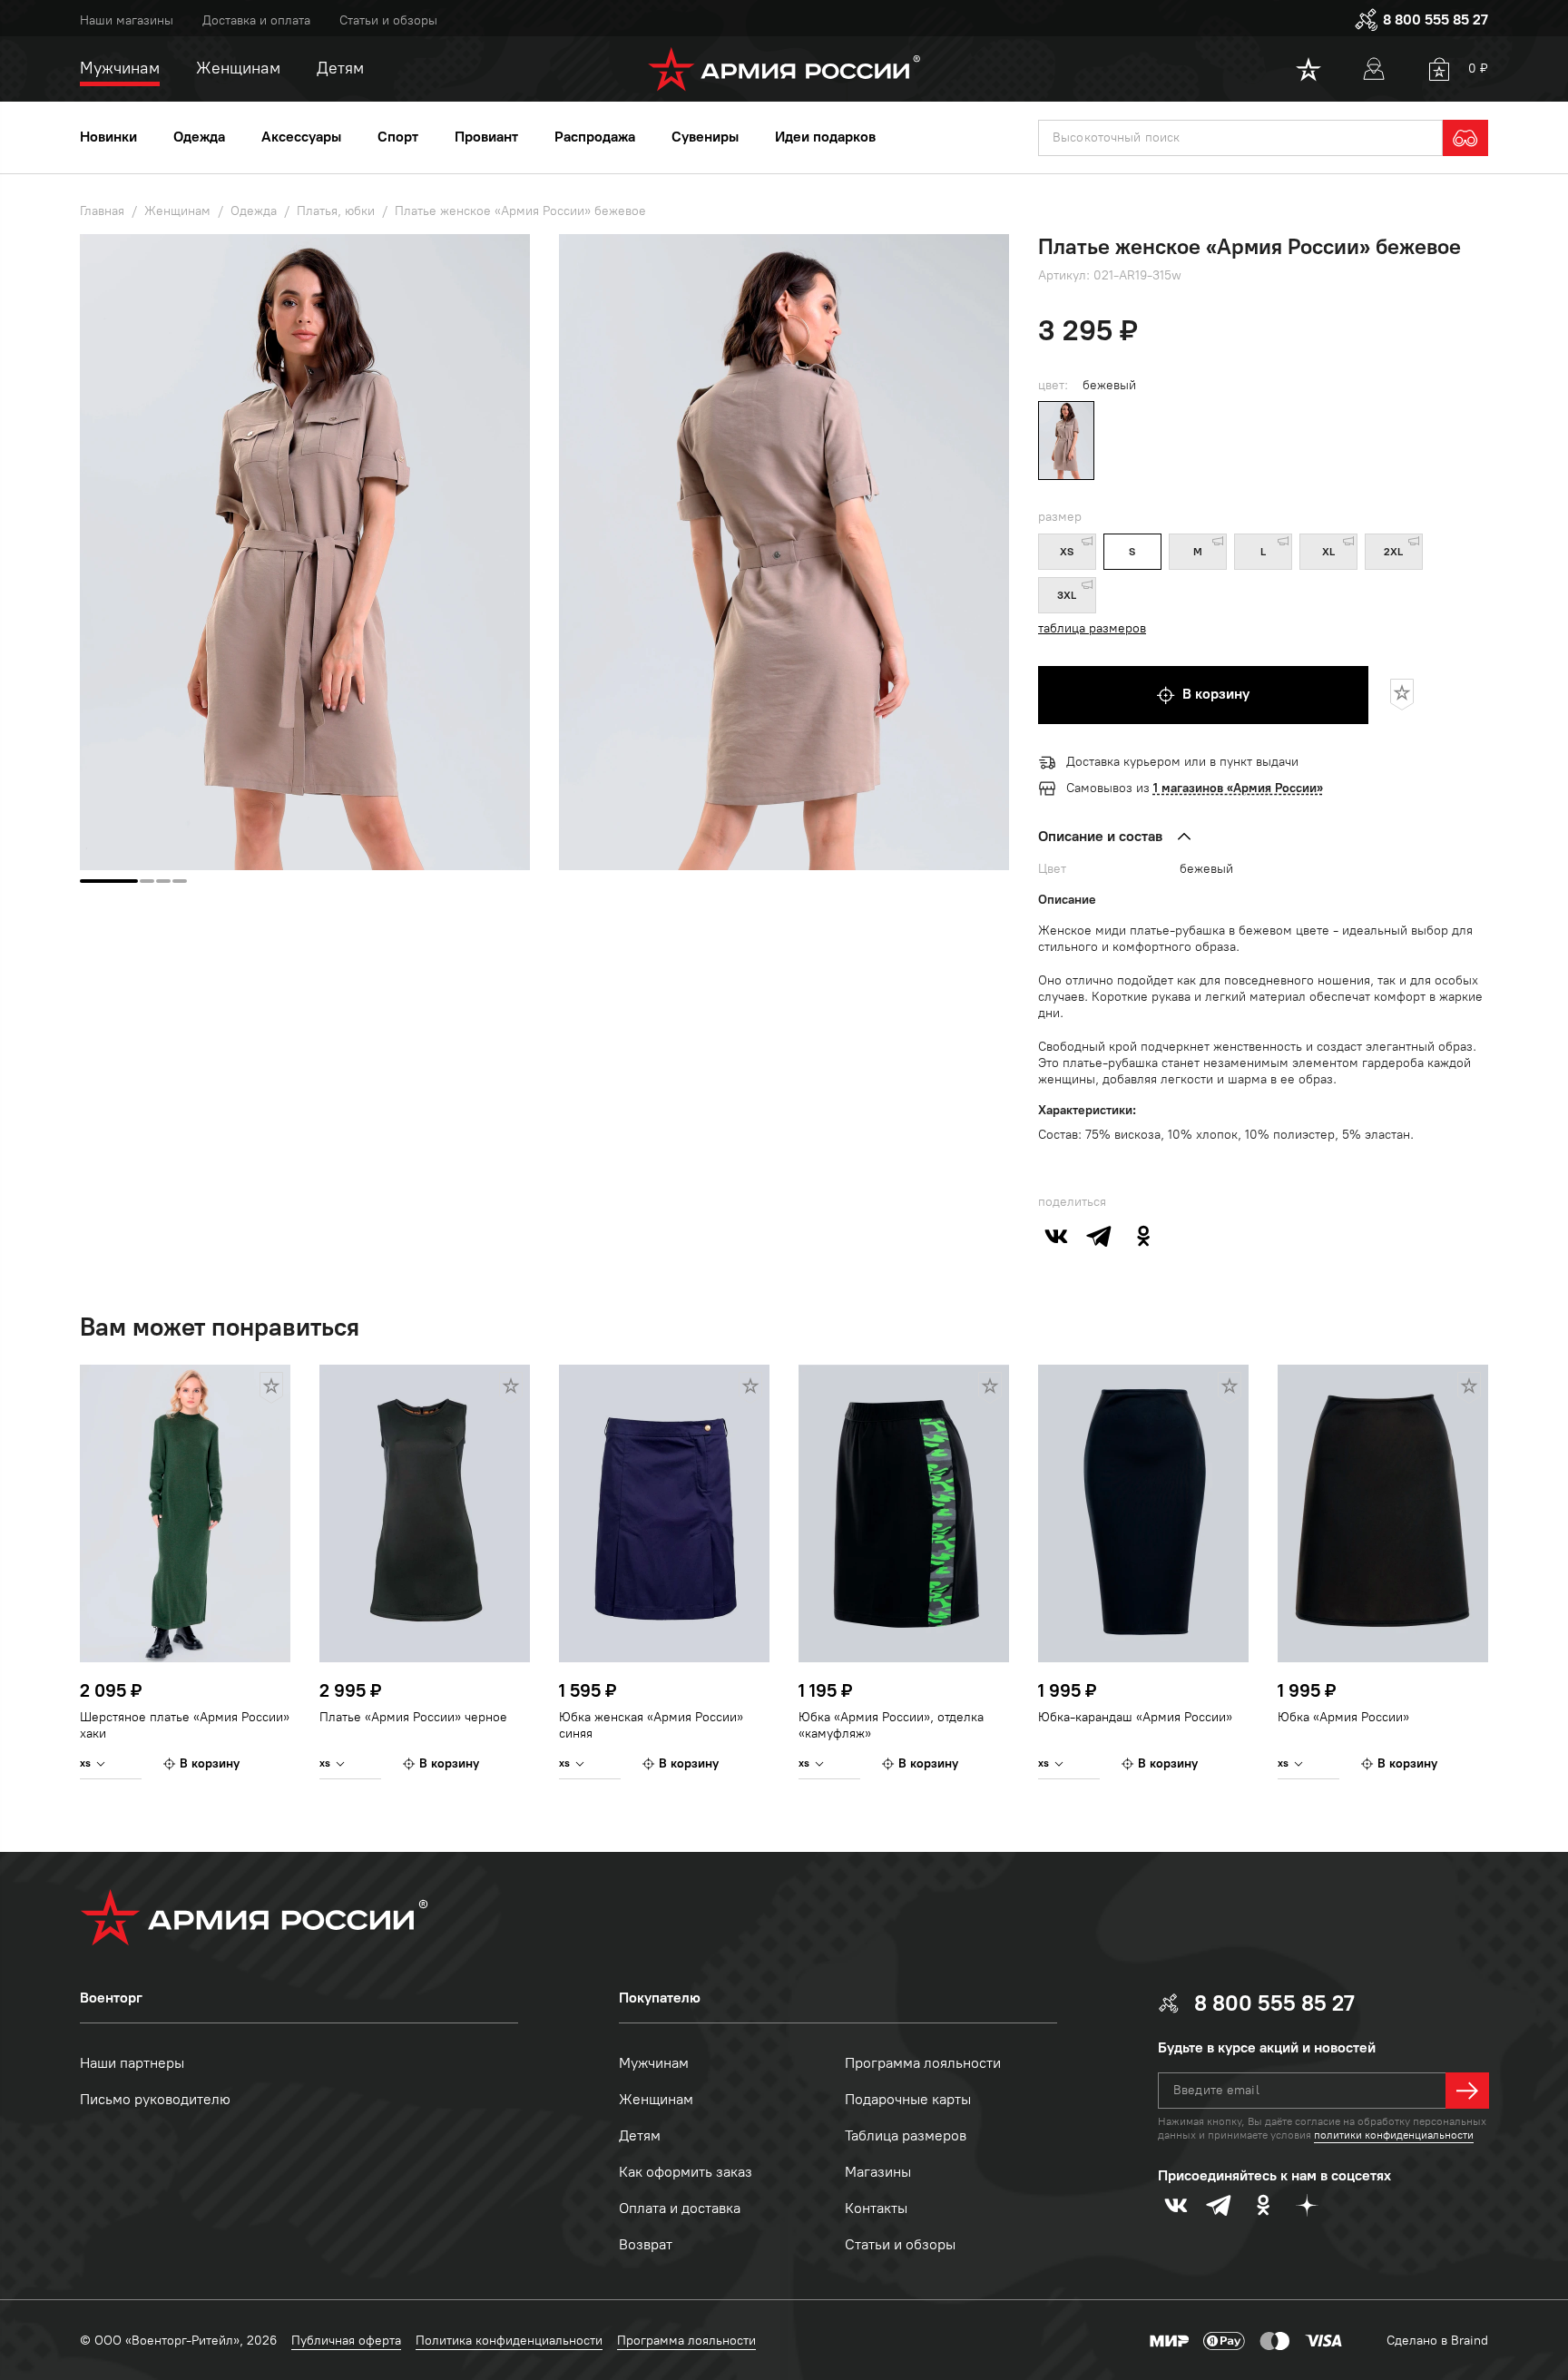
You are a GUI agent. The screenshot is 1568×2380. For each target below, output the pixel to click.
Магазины (878, 2172)
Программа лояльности (923, 2063)
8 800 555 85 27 (1436, 20)
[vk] (1056, 1236)
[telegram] (1100, 1236)
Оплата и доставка (680, 2208)
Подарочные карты (908, 2099)
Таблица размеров (906, 2135)
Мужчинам (654, 2063)
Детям (640, 2135)
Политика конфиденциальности (509, 2341)
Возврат (646, 2244)
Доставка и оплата (256, 20)
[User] (1374, 69)
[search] (1465, 138)
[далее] (1467, 2091)
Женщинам (656, 2099)
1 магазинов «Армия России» (1238, 788)
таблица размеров (1092, 628)
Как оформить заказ (686, 2172)
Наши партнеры (132, 2063)
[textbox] (1240, 138)
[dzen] (1307, 2205)
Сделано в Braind (1437, 2341)
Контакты (876, 2208)
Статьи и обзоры (388, 20)
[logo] (784, 69)
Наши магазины (127, 20)
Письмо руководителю (155, 2099)
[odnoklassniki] (1143, 1236)
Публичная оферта (346, 2341)
